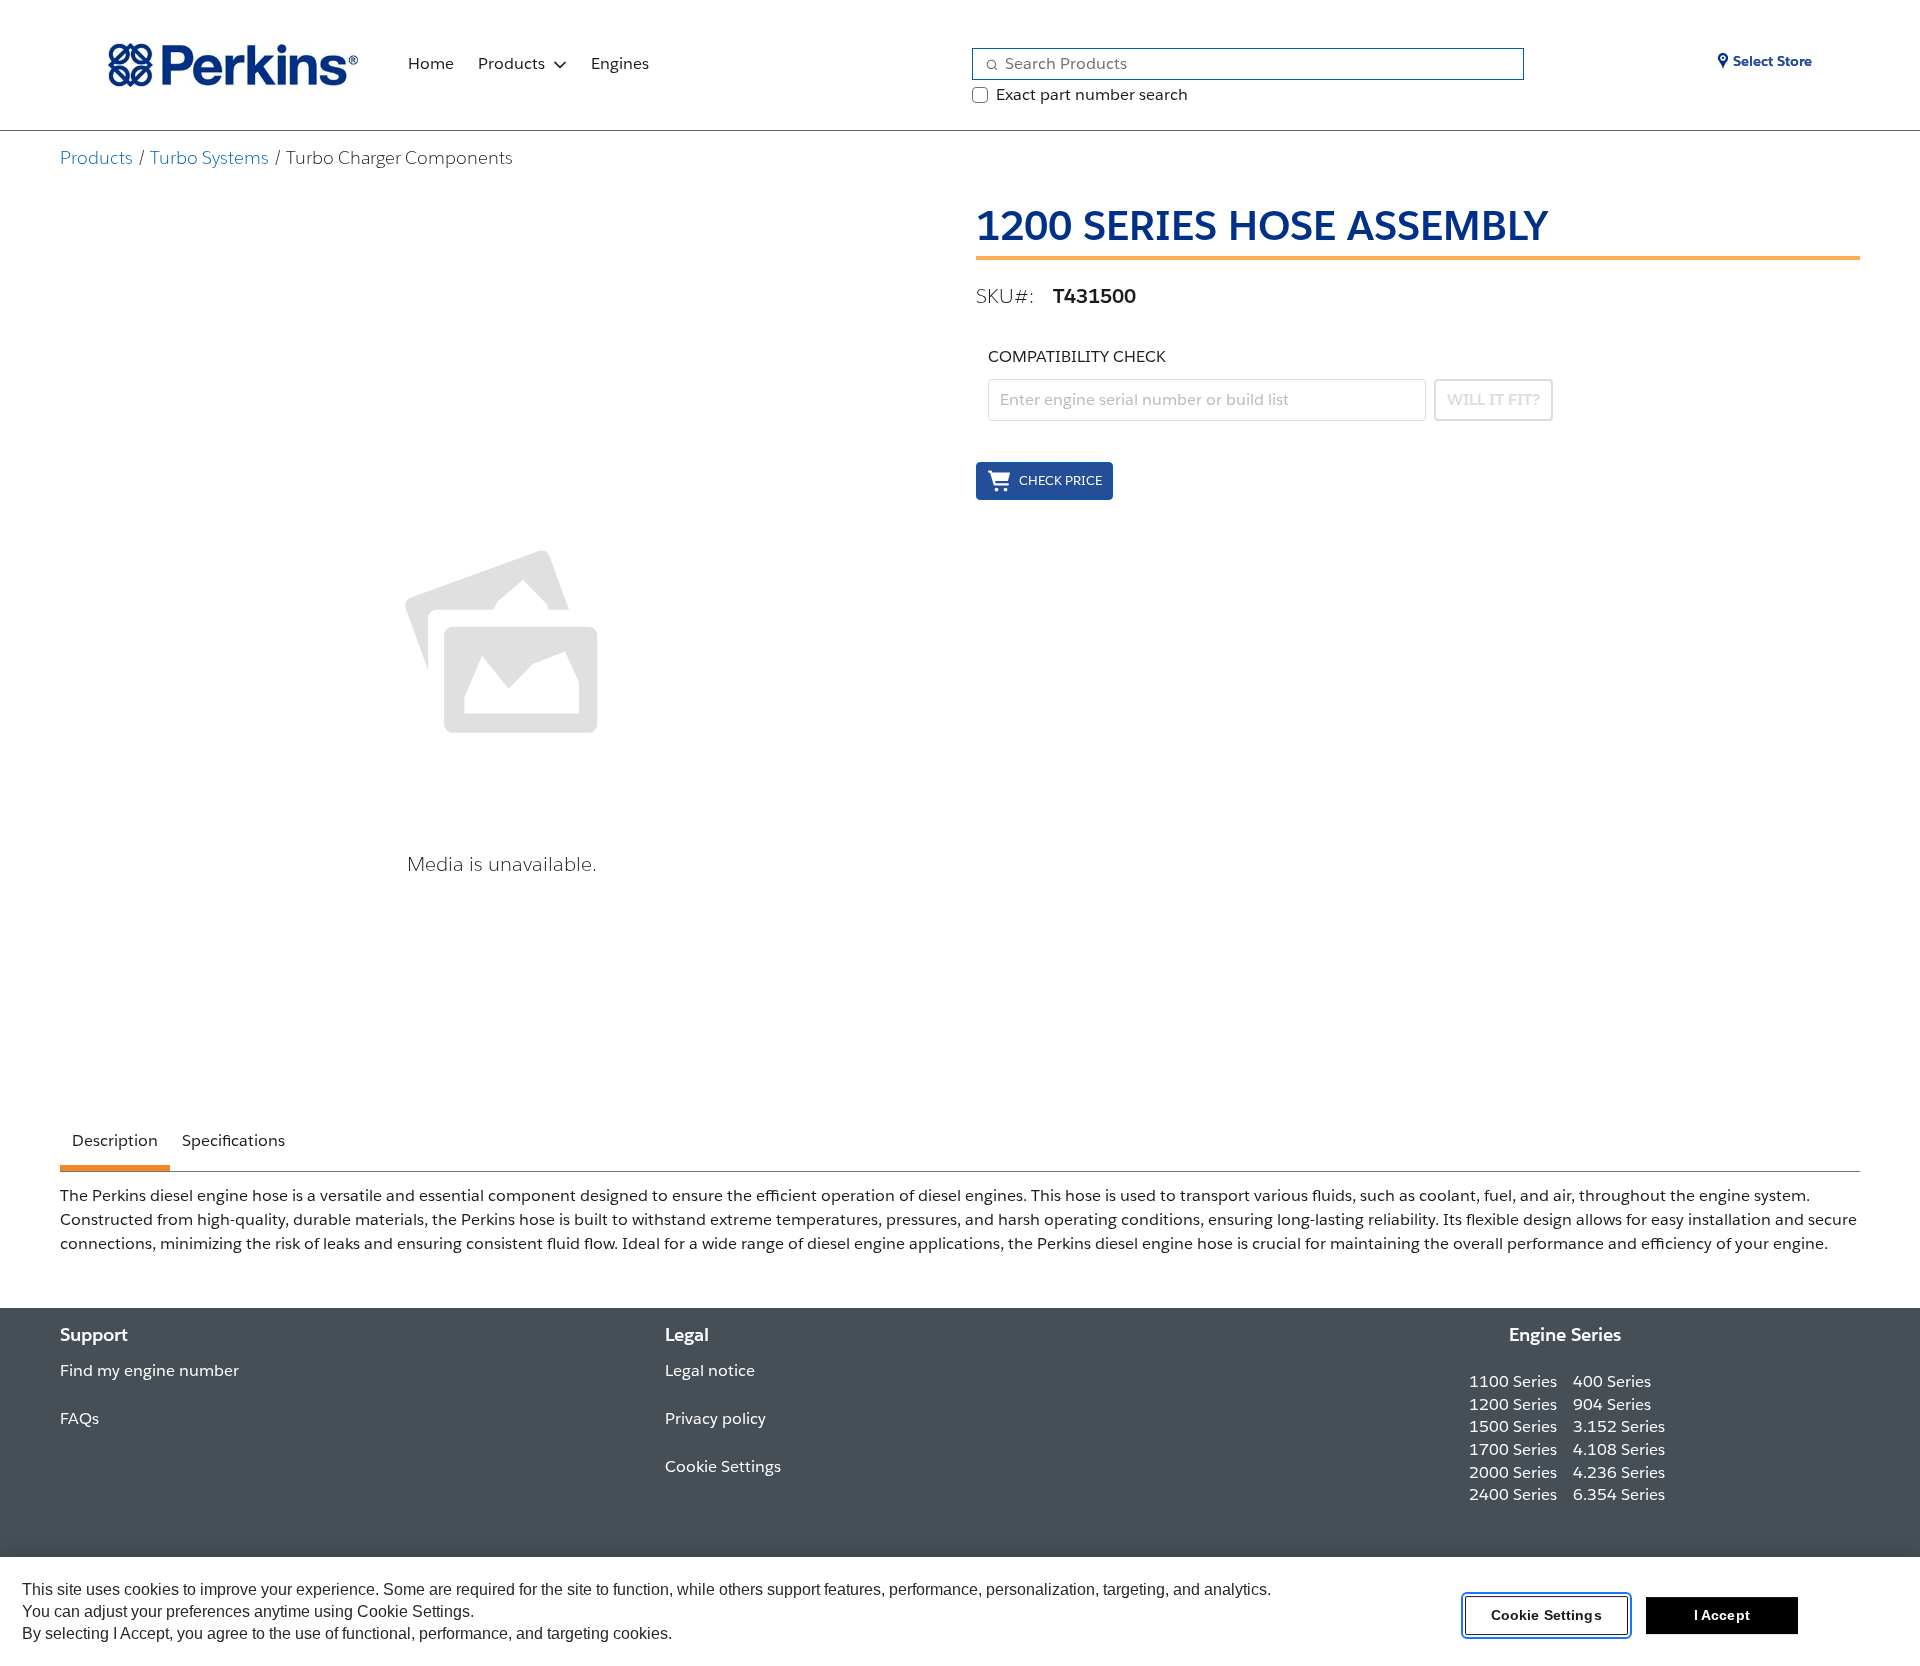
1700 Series (1513, 1449)
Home (431, 63)
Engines (620, 63)
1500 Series (1513, 1426)
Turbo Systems (209, 157)
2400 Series (1513, 1494)
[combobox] (1240, 64)
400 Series (1612, 1381)
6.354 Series (1619, 1494)
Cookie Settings (1546, 1615)
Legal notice (710, 1370)
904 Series (1612, 1404)
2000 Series (1513, 1472)
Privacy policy (715, 1418)
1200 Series (1513, 1404)
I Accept (1722, 1615)
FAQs (79, 1418)
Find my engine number (149, 1370)
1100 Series (1513, 1381)
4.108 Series (1619, 1449)
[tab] (115, 1144)
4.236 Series (1619, 1472)
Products (511, 63)
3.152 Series (1619, 1426)
